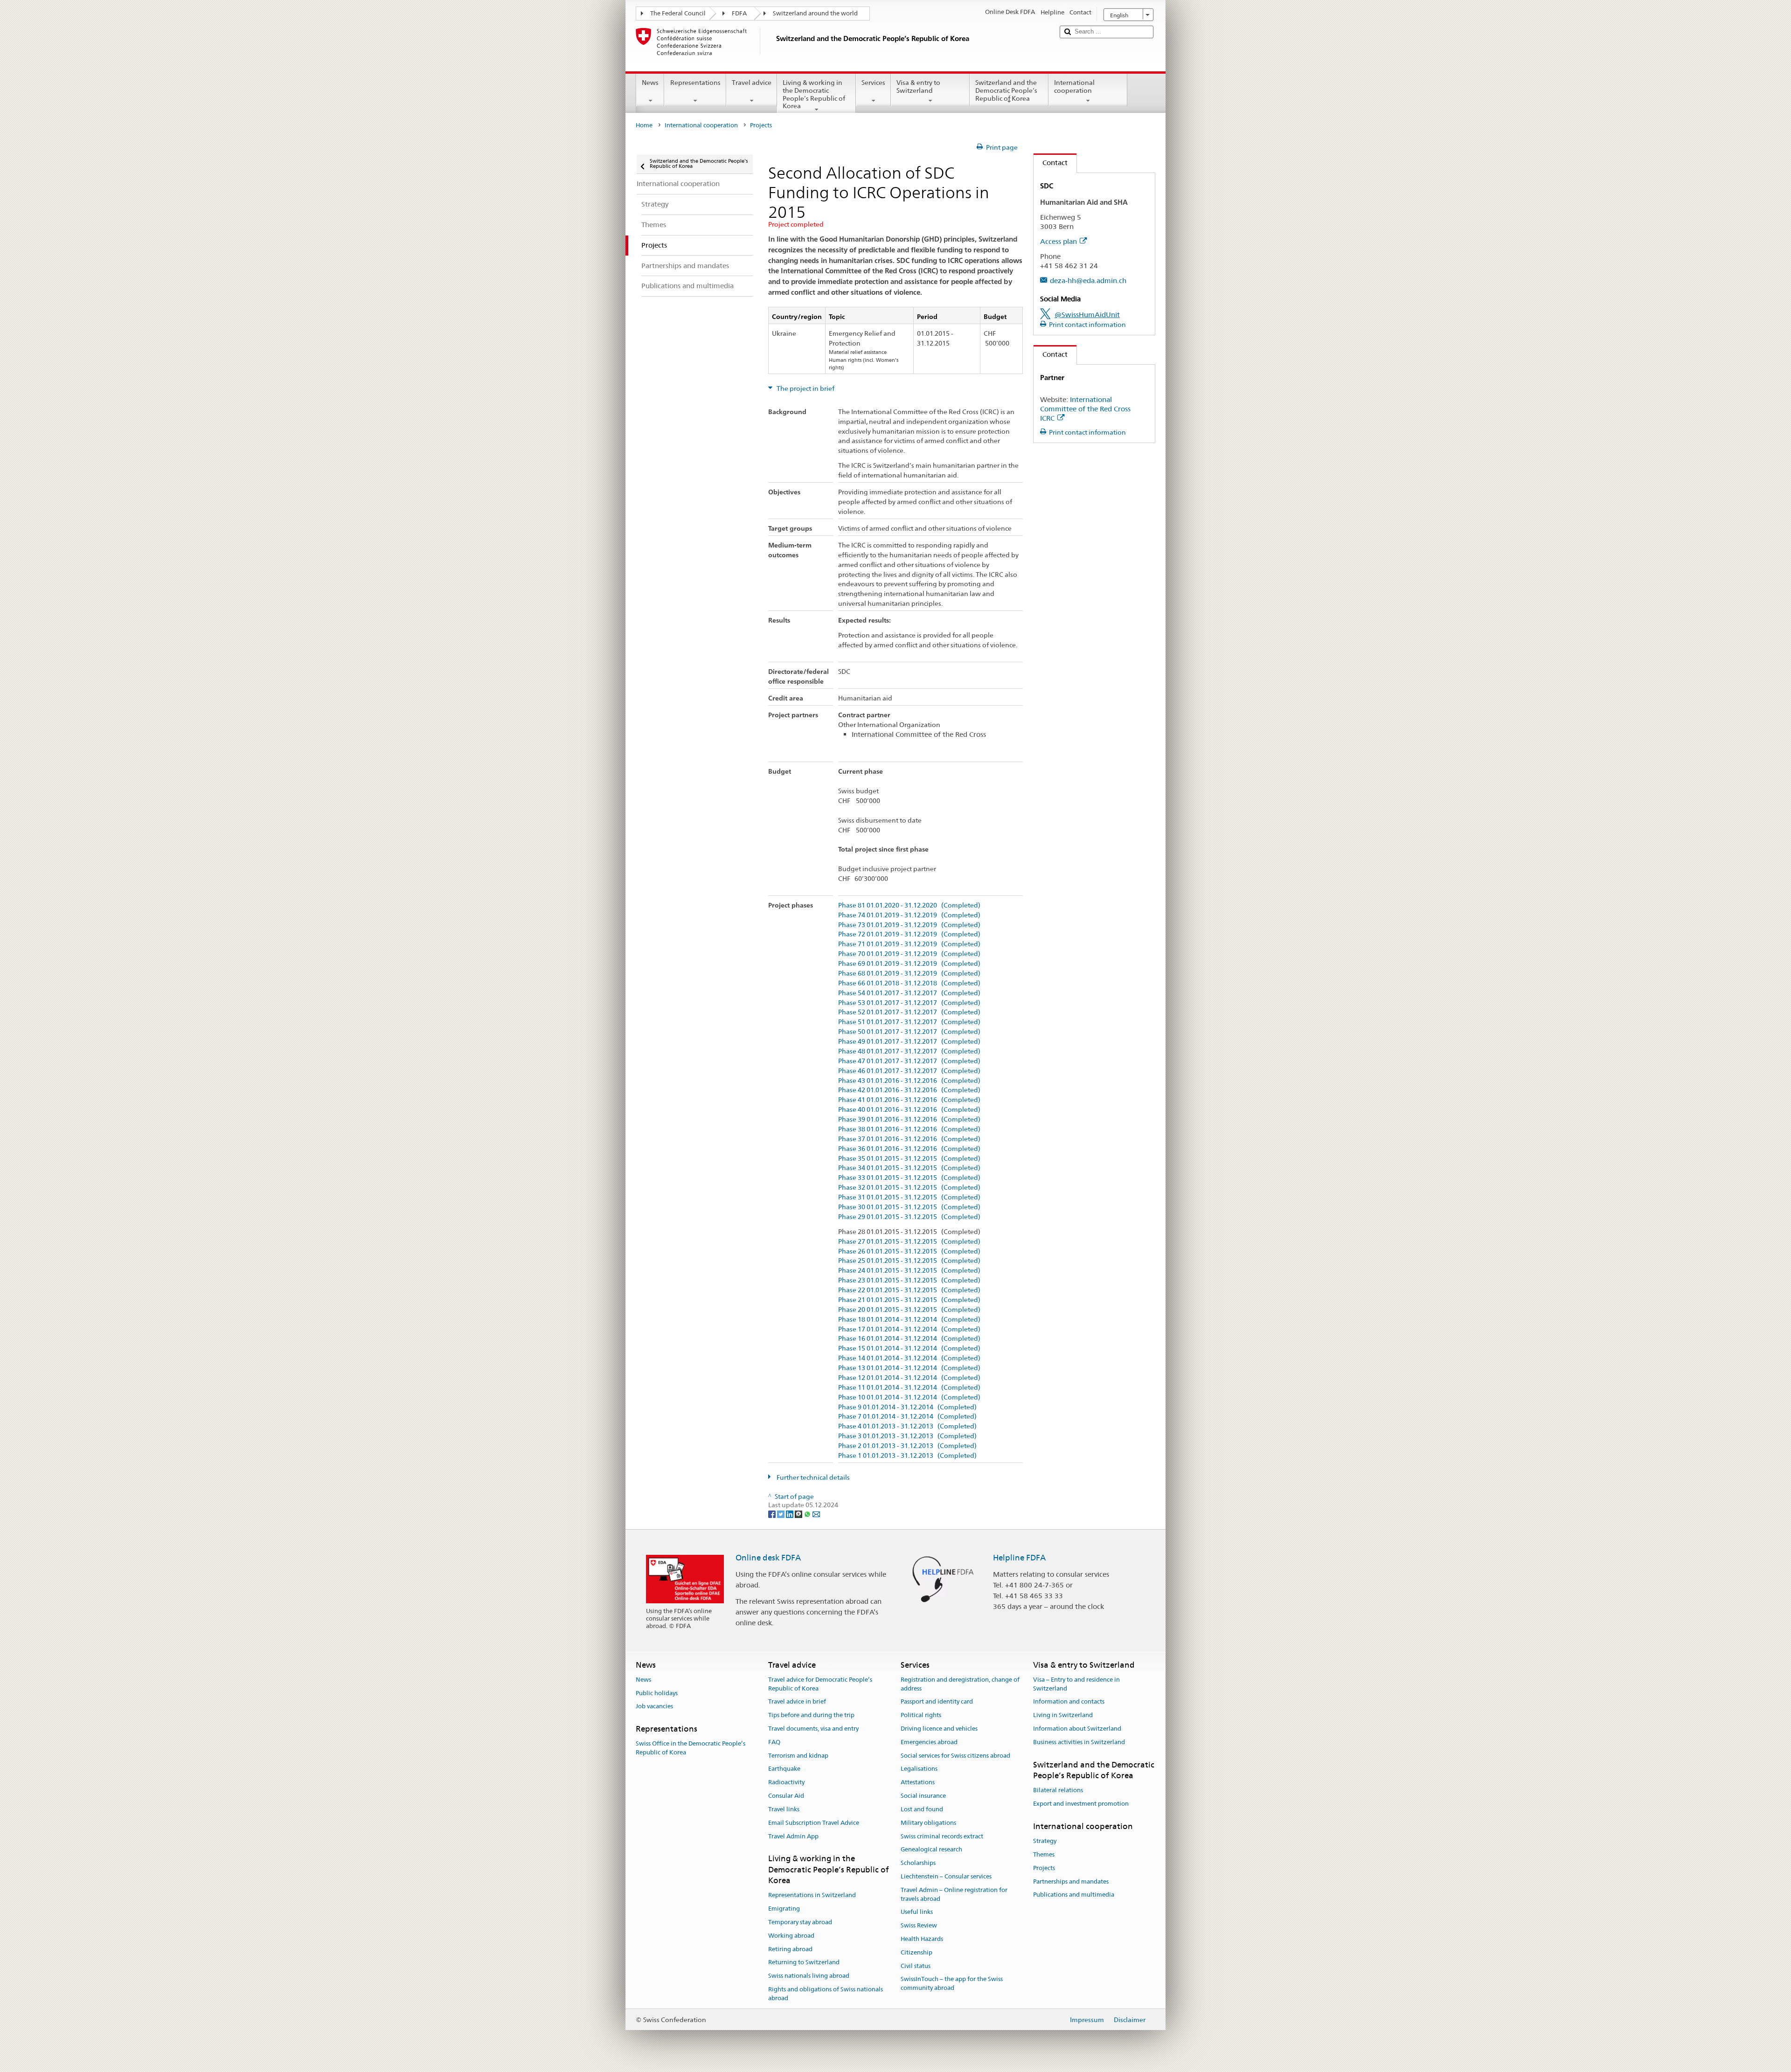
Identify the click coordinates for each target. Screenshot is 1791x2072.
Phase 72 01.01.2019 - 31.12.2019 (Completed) (909, 934)
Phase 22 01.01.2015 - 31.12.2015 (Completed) (909, 1290)
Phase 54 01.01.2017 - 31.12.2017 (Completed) (909, 993)
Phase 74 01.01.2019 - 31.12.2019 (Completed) (909, 915)
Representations (695, 83)
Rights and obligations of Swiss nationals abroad (826, 1994)
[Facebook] (773, 1514)
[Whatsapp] (808, 1514)
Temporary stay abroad (800, 1922)
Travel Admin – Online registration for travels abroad (954, 1894)
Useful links (917, 1912)
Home (644, 125)
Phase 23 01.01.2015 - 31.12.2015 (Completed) (909, 1280)
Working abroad (791, 1936)
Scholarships (918, 1863)
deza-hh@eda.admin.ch (1088, 281)
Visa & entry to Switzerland (918, 87)
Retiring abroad (790, 1949)
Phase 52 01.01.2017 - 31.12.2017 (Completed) (909, 1012)
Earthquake (784, 1769)
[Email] (816, 1514)
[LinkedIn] (790, 1514)
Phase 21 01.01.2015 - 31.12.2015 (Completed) (909, 1300)
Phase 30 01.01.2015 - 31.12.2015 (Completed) (909, 1207)
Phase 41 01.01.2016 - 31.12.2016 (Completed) (909, 1100)
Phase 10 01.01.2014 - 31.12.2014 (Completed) (909, 1397)
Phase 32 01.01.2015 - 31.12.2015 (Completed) (909, 1188)
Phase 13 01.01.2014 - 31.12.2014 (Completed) (909, 1368)
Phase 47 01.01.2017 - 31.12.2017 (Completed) (909, 1061)
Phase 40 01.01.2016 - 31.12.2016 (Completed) (909, 1110)
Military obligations (928, 1823)
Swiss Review (919, 1925)
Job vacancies (654, 1707)
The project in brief (805, 388)
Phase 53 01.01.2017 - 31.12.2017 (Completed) (909, 1003)
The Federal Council (678, 13)
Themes (1044, 1854)
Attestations (918, 1783)
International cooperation (1074, 87)
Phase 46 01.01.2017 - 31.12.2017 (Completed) (909, 1071)
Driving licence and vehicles (939, 1729)
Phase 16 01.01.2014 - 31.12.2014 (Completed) (909, 1339)
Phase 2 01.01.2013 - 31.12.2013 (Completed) (907, 1446)
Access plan (1059, 241)
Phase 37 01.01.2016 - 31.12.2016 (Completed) (909, 1139)
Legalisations (919, 1769)
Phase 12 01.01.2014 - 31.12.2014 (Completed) (909, 1378)
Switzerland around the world (815, 13)
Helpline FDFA (1019, 1558)
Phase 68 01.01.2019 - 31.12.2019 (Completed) (909, 974)
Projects (1044, 1868)
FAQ (774, 1742)
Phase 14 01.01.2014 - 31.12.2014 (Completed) (909, 1358)
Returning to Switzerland (804, 1963)
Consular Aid (786, 1796)
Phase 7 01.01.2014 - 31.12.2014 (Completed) (907, 1417)
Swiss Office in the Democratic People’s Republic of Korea (691, 1748)
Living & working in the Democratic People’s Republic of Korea (814, 94)
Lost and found (922, 1809)
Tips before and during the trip (811, 1715)
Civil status (916, 1966)
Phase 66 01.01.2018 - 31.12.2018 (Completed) (909, 983)
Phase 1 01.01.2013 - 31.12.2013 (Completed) (907, 1456)
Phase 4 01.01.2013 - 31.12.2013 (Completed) (907, 1426)
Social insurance (923, 1796)
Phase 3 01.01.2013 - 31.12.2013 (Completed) (907, 1436)
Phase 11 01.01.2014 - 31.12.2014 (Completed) (909, 1388)
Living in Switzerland (1063, 1715)
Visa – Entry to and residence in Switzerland (1076, 1684)
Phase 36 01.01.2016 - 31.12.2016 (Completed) (909, 1149)
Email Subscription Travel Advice (814, 1823)
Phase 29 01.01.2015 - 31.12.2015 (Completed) (909, 1217)
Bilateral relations (1058, 1791)
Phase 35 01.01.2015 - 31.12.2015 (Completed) (909, 1159)
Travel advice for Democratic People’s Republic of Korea (820, 1684)
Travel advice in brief (797, 1702)
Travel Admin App (793, 1836)
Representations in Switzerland (812, 1895)
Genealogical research (931, 1850)
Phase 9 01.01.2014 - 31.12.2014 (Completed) (907, 1407)
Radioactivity (786, 1783)
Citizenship (916, 1952)
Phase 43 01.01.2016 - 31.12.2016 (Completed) (909, 1081)
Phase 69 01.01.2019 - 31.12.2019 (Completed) (909, 964)
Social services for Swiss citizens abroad (955, 1756)
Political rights (921, 1715)
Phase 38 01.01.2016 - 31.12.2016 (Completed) (909, 1129)
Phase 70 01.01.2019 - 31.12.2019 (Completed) (909, 954)
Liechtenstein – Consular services (946, 1876)
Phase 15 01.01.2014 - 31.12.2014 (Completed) (909, 1348)
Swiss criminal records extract (942, 1836)
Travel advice (752, 83)
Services (873, 83)
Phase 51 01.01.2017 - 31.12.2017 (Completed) (909, 1022)
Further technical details (812, 1477)
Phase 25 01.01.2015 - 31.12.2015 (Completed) (909, 1261)
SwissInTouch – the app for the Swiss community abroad (952, 1984)
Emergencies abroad (929, 1742)
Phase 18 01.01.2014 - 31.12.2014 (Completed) (909, 1320)
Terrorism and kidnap (798, 1756)
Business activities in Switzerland (1079, 1742)
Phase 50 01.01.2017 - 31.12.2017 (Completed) (909, 1032)
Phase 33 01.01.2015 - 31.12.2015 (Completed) (909, 1178)
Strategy (1045, 1841)
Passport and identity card (937, 1702)
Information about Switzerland (1077, 1729)
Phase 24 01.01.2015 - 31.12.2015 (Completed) (909, 1271)
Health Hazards (922, 1939)
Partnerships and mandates (1071, 1881)
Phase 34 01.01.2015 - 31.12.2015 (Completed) (909, 1168)
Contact (1051, 163)
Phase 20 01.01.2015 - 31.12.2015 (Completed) (909, 1310)
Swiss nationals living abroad (809, 1976)
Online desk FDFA (768, 1558)
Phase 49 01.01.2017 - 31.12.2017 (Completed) (909, 1042)
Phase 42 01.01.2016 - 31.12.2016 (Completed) (909, 1090)
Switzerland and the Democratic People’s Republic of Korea (1006, 90)
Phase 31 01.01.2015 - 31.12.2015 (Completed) (909, 1197)
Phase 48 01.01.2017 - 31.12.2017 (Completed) (909, 1051)
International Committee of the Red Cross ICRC (1085, 409)
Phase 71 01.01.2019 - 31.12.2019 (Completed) (909, 944)
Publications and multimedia (1074, 1895)
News (650, 83)
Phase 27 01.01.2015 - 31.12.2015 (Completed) (909, 1242)
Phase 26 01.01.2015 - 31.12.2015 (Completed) (909, 1251)
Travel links (784, 1809)
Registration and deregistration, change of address (960, 1684)
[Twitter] (781, 1514)
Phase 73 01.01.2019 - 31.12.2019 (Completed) (909, 925)
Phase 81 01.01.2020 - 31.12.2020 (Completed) (909, 905)
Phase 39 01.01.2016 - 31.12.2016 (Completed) (909, 1119)
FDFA (739, 13)
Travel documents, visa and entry (813, 1729)
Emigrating (784, 1909)
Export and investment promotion (1081, 1804)
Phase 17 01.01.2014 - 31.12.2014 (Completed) (909, 1329)
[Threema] (799, 1514)
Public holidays (657, 1693)
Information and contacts (1069, 1702)
